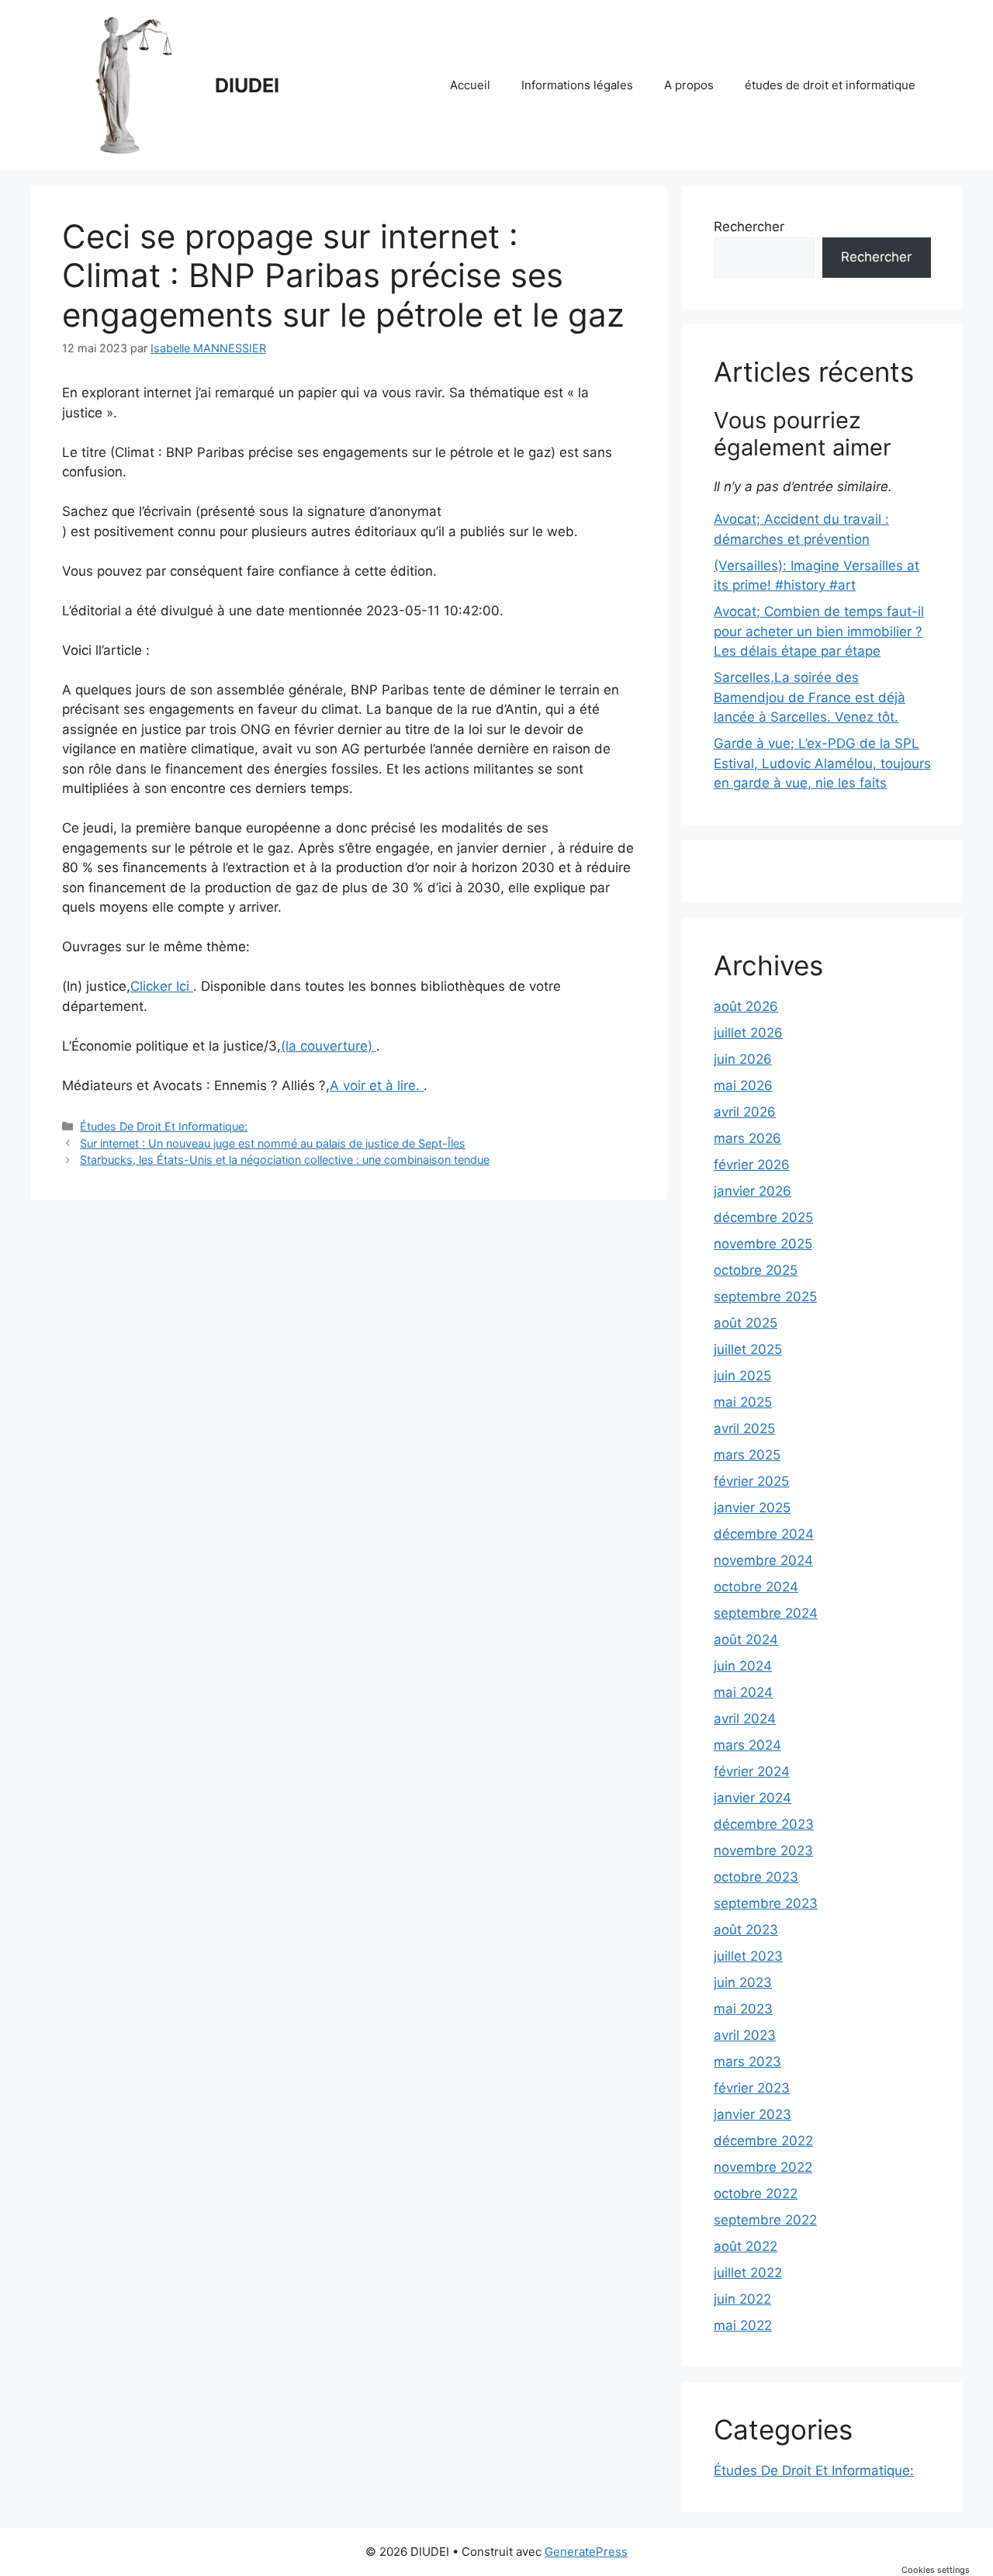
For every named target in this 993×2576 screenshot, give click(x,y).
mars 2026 (747, 1138)
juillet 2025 (748, 1349)
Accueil (470, 85)
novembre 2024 (763, 1560)
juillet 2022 (748, 2273)
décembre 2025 (763, 1217)
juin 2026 (743, 1059)
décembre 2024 (764, 1534)
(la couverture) (329, 1046)
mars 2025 (747, 1455)
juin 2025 (742, 1376)
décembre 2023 (764, 1824)
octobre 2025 (756, 1270)
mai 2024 (743, 1692)
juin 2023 (743, 1982)
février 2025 (751, 1481)
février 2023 (752, 2088)
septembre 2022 (765, 2220)
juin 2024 (743, 1666)
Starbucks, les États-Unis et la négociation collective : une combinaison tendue (285, 1160)
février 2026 (752, 1165)
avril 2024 (745, 1719)
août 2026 (746, 1006)
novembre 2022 (763, 2167)
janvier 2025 (752, 1508)
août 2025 (746, 1323)
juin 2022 (742, 2299)
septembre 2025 (765, 1297)
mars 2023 (747, 2062)
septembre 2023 (766, 1903)
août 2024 (746, 1639)
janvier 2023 (753, 2114)
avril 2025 (744, 1428)
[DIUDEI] (132, 85)
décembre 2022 (763, 2141)
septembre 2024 (766, 1613)
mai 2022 (743, 2325)
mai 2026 (743, 1085)
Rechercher (749, 227)
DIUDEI (247, 85)
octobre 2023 (756, 1877)
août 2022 (746, 2246)
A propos (689, 85)
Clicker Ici (162, 986)
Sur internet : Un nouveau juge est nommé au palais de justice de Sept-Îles (273, 1143)
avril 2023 (745, 2035)
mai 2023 (743, 2009)
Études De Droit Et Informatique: (164, 1126)
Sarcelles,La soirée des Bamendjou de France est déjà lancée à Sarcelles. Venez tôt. (810, 697)
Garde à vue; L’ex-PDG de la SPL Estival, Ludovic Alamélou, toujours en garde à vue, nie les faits (822, 763)
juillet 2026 (748, 1033)
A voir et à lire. (377, 1085)
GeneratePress (586, 2552)
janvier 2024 (753, 1798)
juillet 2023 (748, 1956)
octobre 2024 (756, 1587)
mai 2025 (743, 1402)
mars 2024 (747, 1745)
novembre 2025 (763, 1244)
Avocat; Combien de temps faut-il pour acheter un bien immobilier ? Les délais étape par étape (819, 631)
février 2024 (752, 1771)
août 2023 (746, 1930)
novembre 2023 (763, 1851)
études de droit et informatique (830, 85)
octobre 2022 (756, 2193)
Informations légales (577, 85)
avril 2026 (745, 1112)
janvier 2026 (753, 1191)
